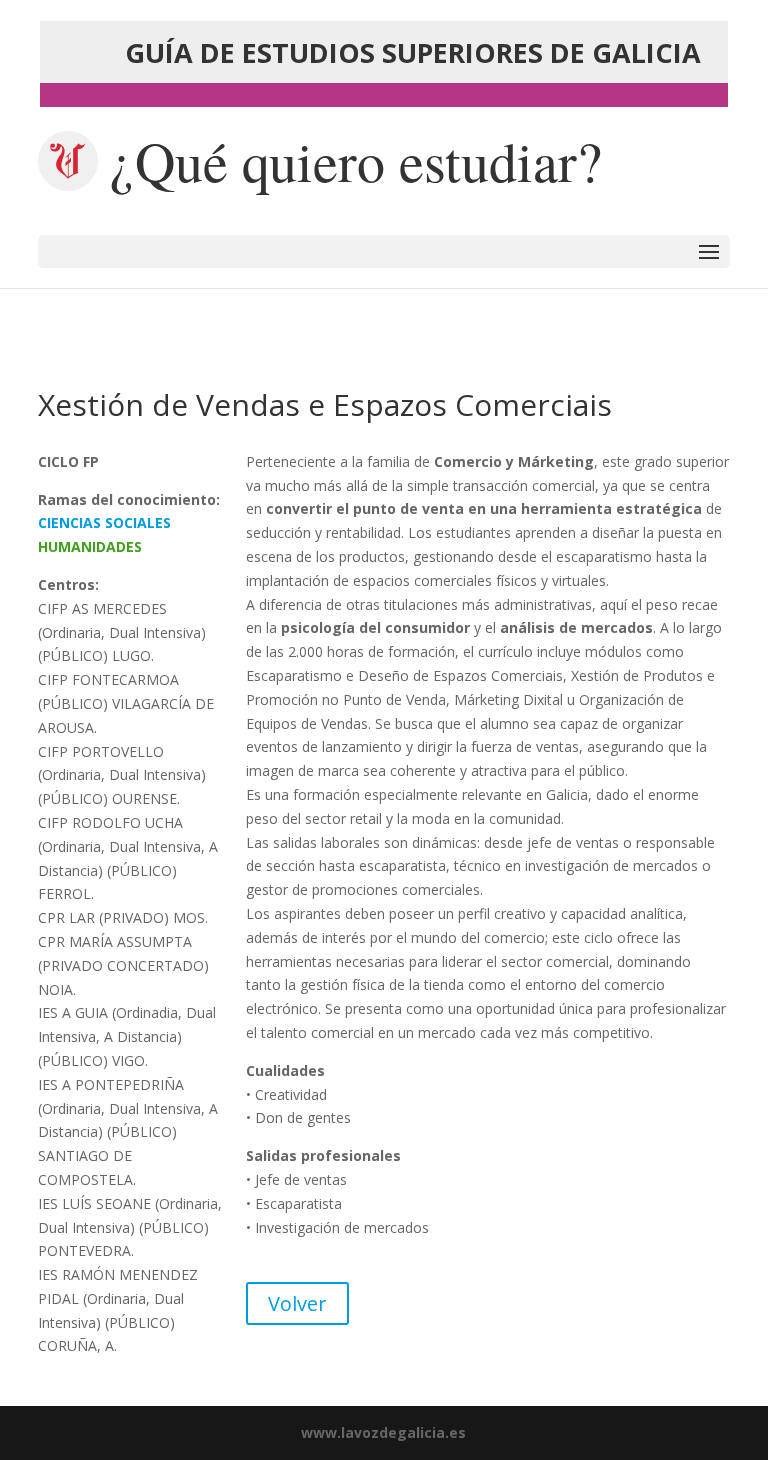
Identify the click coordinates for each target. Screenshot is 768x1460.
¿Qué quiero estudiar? (356, 161)
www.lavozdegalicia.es (383, 1432)
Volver (297, 1303)
